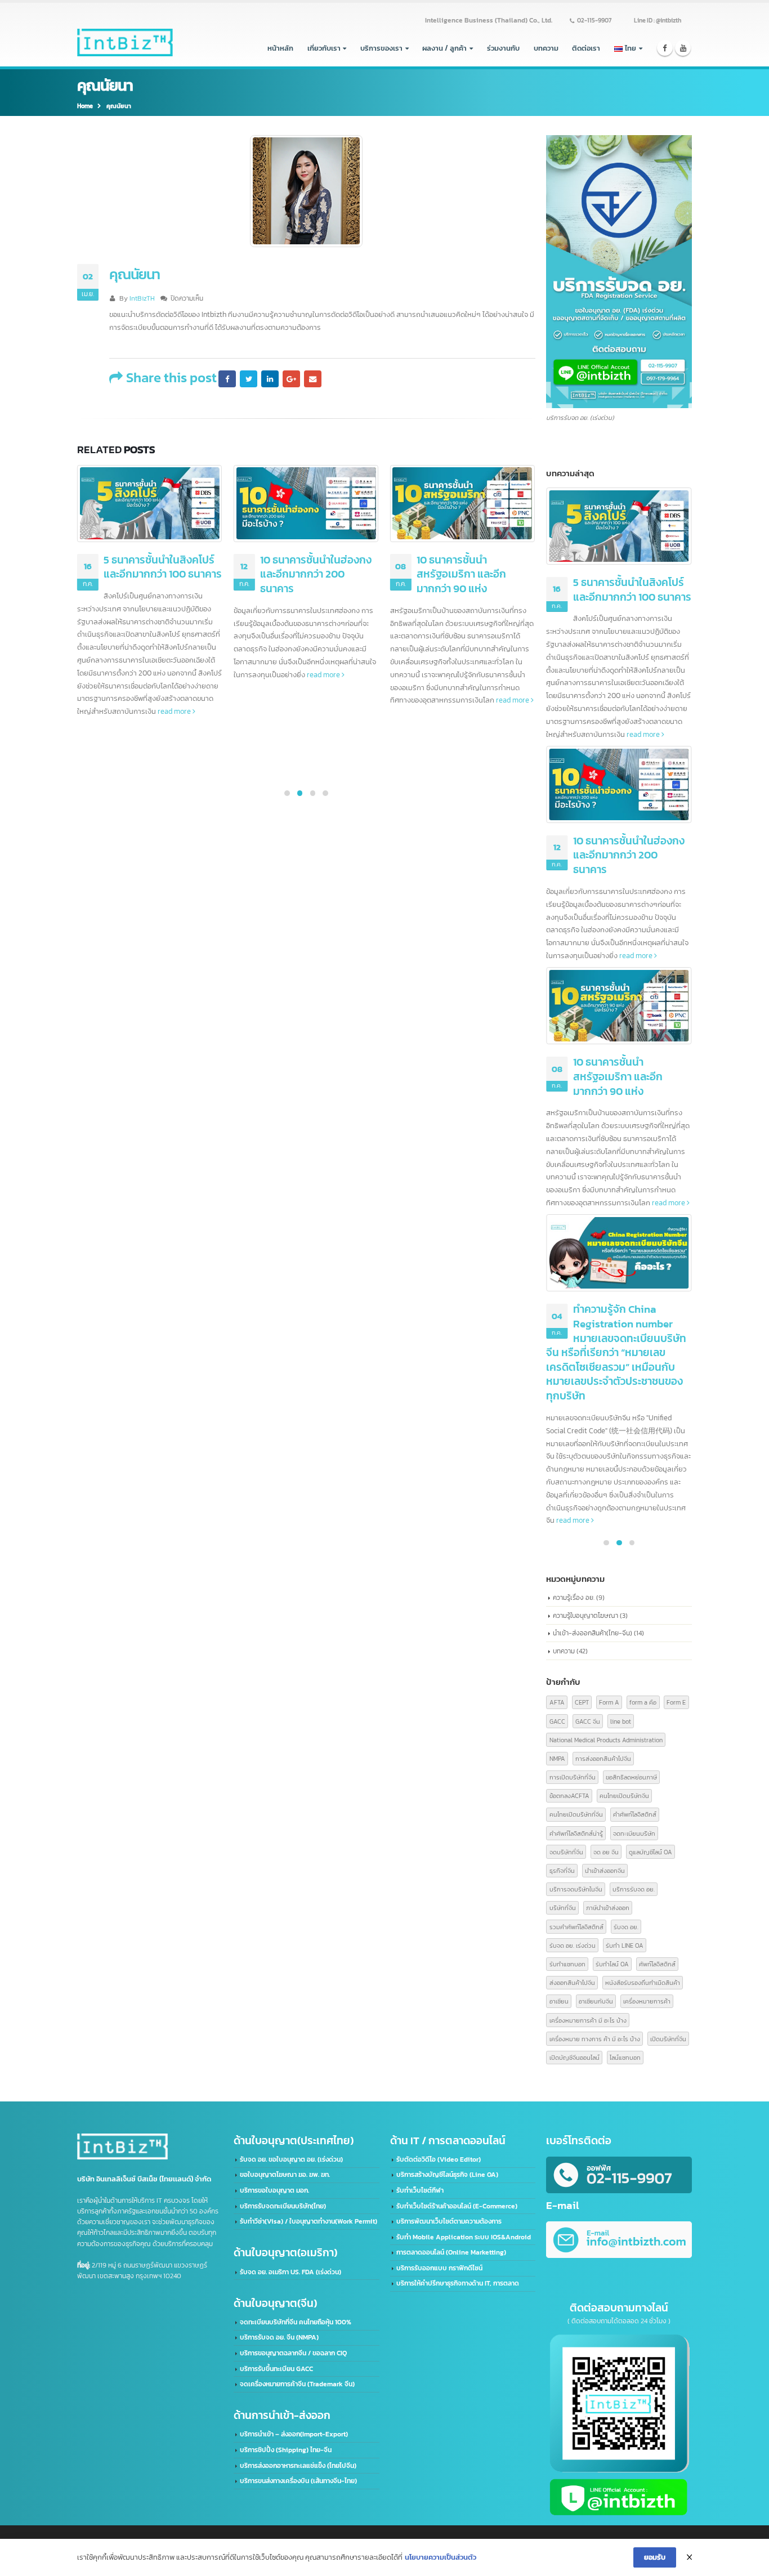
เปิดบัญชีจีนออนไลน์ (574, 2057)
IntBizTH (142, 298)
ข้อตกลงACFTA (569, 1795)
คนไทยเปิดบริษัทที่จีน (576, 1814)
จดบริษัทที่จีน (566, 1852)
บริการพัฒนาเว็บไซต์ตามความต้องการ (449, 2221)
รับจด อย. (626, 1927)
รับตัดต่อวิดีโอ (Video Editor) (439, 2159)
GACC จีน (588, 1721)
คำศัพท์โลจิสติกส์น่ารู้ (576, 1833)
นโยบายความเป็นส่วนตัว (441, 2557)
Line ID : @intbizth (658, 20)
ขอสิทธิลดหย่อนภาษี (631, 1777)
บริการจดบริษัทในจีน (576, 1889)
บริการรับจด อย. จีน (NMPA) (279, 2337)
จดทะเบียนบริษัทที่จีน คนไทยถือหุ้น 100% (296, 2322)
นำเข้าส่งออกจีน (605, 1870)
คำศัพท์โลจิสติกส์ (635, 1814)
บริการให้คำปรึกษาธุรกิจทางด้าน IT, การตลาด (458, 2283)
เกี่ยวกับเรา (324, 48)
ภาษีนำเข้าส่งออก (608, 1908)
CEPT (582, 1702)
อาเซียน (559, 2001)
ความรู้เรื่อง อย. (574, 1597)
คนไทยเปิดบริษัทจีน (624, 1795)
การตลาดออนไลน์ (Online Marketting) (451, 2252)
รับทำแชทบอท (567, 1964)
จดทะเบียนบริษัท (634, 1833)
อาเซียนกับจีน (596, 2001)
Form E (676, 1702)
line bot (621, 1721)
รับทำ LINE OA (625, 1945)
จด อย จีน (606, 1852)
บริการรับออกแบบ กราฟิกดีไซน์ (439, 2268)
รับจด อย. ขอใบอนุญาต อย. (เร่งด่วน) (291, 2159)
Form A (609, 1702)
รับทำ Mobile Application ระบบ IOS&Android (464, 2237)
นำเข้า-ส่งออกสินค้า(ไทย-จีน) (593, 1633)
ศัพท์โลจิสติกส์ (657, 1964)
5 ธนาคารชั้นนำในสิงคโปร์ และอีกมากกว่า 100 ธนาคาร (163, 567)
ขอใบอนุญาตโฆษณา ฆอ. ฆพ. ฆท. (285, 2175)
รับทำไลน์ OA (612, 1964)
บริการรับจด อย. (634, 1889)
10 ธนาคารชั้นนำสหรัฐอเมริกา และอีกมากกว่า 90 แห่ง (461, 574)
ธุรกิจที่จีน (562, 1870)
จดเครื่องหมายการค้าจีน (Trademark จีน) (297, 2384)
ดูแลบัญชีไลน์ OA (650, 1852)
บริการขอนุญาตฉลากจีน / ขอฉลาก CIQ (293, 2353)
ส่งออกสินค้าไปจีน (572, 1982)
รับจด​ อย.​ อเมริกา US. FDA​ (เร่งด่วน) (290, 2272)
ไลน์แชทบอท (625, 2057)
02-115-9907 (594, 20)
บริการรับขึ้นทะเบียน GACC (276, 2369)
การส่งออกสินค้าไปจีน (603, 1758)
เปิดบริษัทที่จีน (668, 2039)
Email (312, 379)
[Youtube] (683, 48)
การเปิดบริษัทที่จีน (573, 1777)
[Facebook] (665, 48)
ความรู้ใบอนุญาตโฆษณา (585, 1615)
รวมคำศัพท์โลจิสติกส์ (576, 1927)
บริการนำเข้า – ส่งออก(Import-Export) (294, 2434)
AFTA (557, 1702)
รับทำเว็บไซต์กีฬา (420, 2190)
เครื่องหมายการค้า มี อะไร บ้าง (588, 2020)
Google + (291, 379)
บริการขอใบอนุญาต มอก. (274, 2190)
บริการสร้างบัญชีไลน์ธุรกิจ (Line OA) (447, 2175)
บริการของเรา (381, 48)
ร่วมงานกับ (503, 48)
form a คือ (643, 1702)
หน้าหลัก (280, 48)
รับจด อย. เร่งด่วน (573, 1945)
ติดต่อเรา (586, 48)
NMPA (557, 1758)
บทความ (546, 48)
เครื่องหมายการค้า (647, 2001)
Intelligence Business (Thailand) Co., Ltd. (489, 20)
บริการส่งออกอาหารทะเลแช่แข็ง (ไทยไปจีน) (298, 2466)
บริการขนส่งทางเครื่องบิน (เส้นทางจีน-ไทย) (298, 2481)
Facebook (227, 379)
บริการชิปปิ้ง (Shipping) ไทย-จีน (286, 2450)
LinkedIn (270, 379)
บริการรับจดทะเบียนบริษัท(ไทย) (283, 2206)
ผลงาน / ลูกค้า (444, 48)
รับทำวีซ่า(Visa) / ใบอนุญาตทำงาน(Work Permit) (309, 2221)
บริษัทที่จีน (563, 1908)
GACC (557, 1721)
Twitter (248, 379)
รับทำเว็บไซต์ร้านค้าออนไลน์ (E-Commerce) (457, 2206)
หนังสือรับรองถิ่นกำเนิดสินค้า (643, 1982)
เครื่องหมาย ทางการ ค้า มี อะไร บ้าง (595, 2039)
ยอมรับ (655, 2557)
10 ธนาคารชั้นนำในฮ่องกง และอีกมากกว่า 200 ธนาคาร (316, 574)
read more (175, 711)
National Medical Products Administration (606, 1740)
